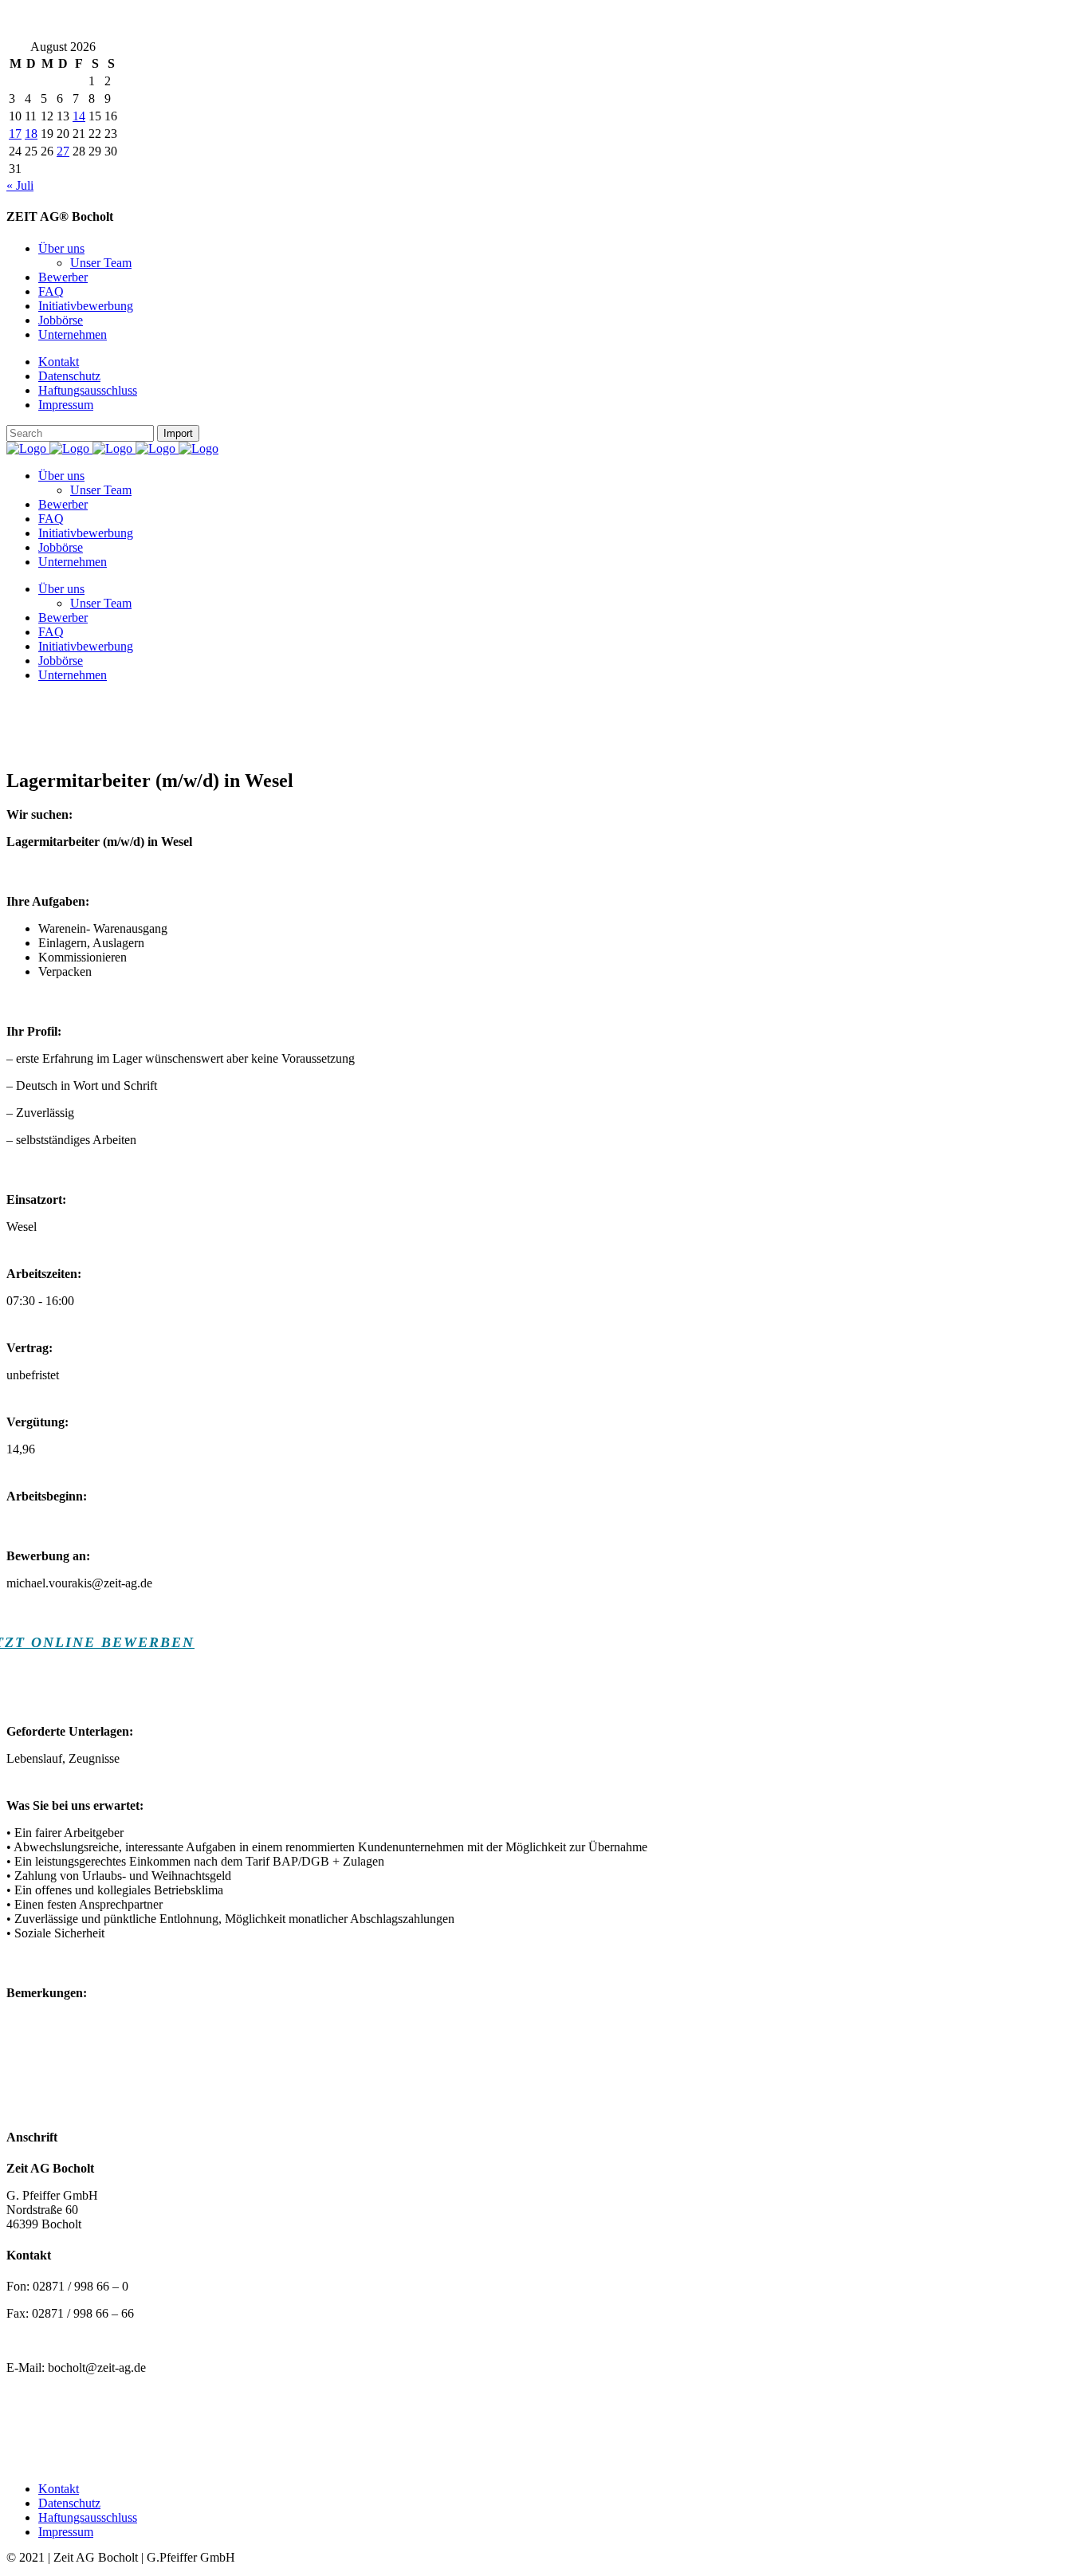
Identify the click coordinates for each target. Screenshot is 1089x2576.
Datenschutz (69, 376)
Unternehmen (73, 334)
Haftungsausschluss (88, 390)
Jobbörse (61, 320)
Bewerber (63, 277)
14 (79, 116)
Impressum (66, 405)
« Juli (20, 185)
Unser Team (101, 263)
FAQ (51, 291)
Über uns (61, 248)
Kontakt (59, 362)
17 (15, 134)
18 (31, 134)
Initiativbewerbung (86, 306)
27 (63, 151)
